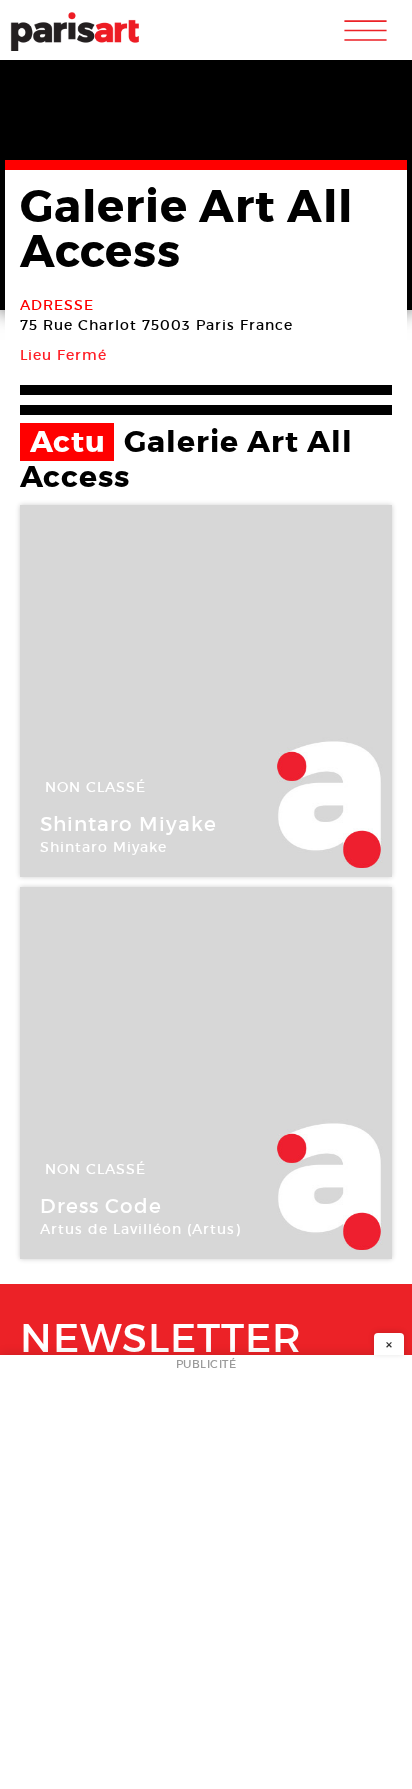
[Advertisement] (206, 1578)
